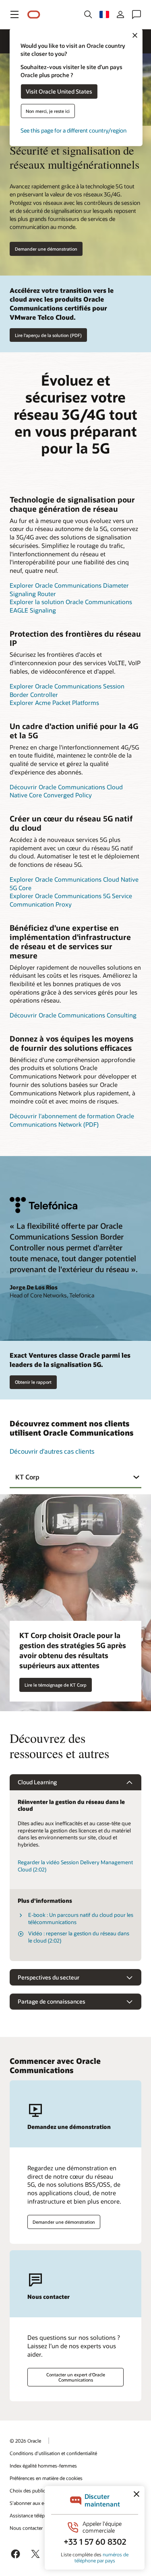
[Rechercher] (88, 14)
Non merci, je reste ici (48, 111)
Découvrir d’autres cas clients (52, 1451)
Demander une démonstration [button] (46, 249)
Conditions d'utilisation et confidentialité (53, 2453)
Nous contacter (26, 2528)
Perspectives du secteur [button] (49, 1977)
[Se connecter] (120, 14)
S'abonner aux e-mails (34, 2503)
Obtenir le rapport (33, 1382)
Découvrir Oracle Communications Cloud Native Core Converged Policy (66, 791)
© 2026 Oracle (25, 2441)
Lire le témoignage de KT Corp (56, 1685)
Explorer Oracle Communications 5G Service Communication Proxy (71, 900)
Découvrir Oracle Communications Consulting (73, 1015)
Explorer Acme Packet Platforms (54, 703)
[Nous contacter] (137, 14)
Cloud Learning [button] (37, 1782)
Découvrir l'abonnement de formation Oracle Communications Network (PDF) (72, 1120)
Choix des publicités (31, 2490)
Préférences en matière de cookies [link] (46, 2478)
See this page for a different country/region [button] (73, 130)
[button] (14, 14)
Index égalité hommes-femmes (43, 2466)
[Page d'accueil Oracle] (34, 15)
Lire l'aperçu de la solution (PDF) (48, 335)
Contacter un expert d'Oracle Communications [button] (76, 2377)
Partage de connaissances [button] (52, 2001)
